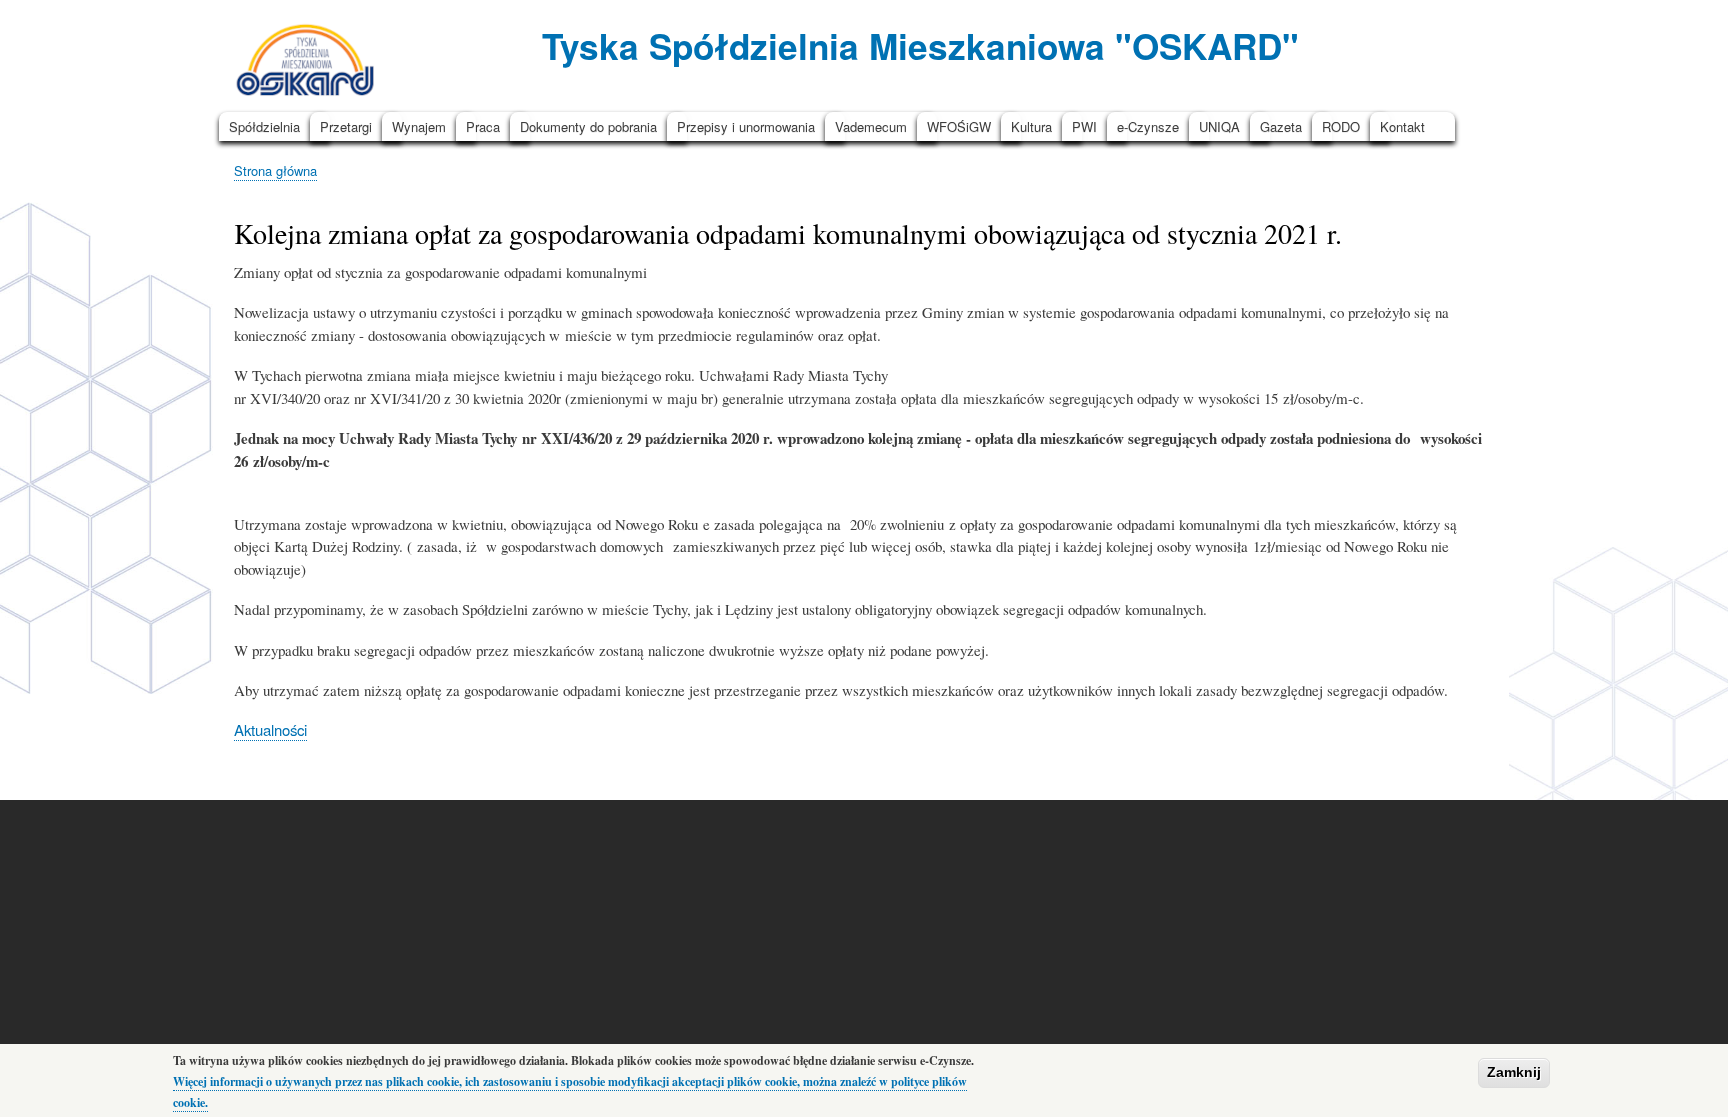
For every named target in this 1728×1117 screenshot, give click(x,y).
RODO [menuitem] (1341, 126)
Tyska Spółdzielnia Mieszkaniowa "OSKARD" (920, 45)
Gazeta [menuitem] (1281, 126)
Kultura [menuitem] (1031, 126)
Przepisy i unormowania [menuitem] (746, 126)
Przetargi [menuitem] (346, 126)
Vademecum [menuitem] (871, 126)
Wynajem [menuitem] (419, 126)
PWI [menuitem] (1084, 126)
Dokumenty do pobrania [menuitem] (588, 126)
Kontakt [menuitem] (1402, 126)
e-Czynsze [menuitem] (1148, 126)
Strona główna (275, 170)
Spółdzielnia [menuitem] (264, 126)
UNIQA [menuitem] (1219, 126)
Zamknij (1514, 1072)
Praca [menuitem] (483, 126)
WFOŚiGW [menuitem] (959, 126)
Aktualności (270, 729)
